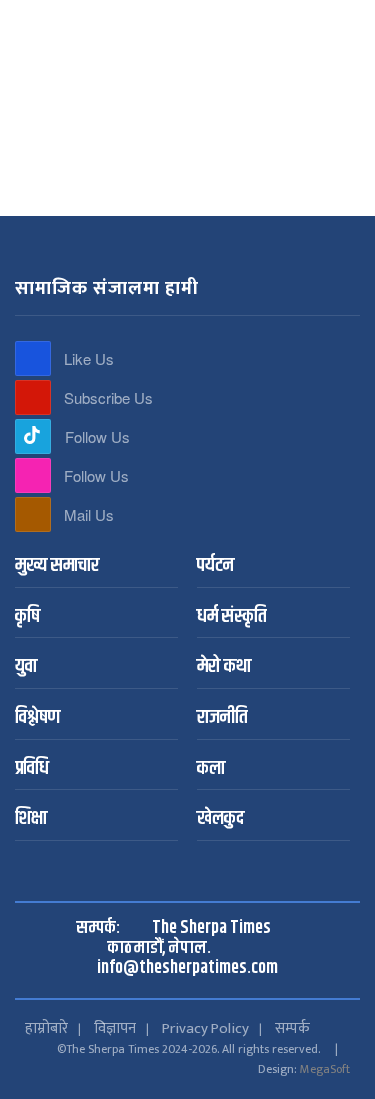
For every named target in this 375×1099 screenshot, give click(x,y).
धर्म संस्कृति (231, 617)
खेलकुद (220, 819)
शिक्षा (31, 819)
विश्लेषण (37, 718)
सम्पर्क (292, 1028)
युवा (26, 667)
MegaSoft (325, 1069)
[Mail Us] (33, 514)
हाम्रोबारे (46, 1028)
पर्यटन (215, 566)
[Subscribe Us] (33, 397)
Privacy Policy (205, 1028)
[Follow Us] (33, 436)
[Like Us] (33, 358)
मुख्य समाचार (57, 566)
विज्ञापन (115, 1028)
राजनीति (222, 718)
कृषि (27, 617)
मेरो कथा (224, 667)
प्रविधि (32, 769)
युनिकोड (219, 17)
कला (211, 769)
